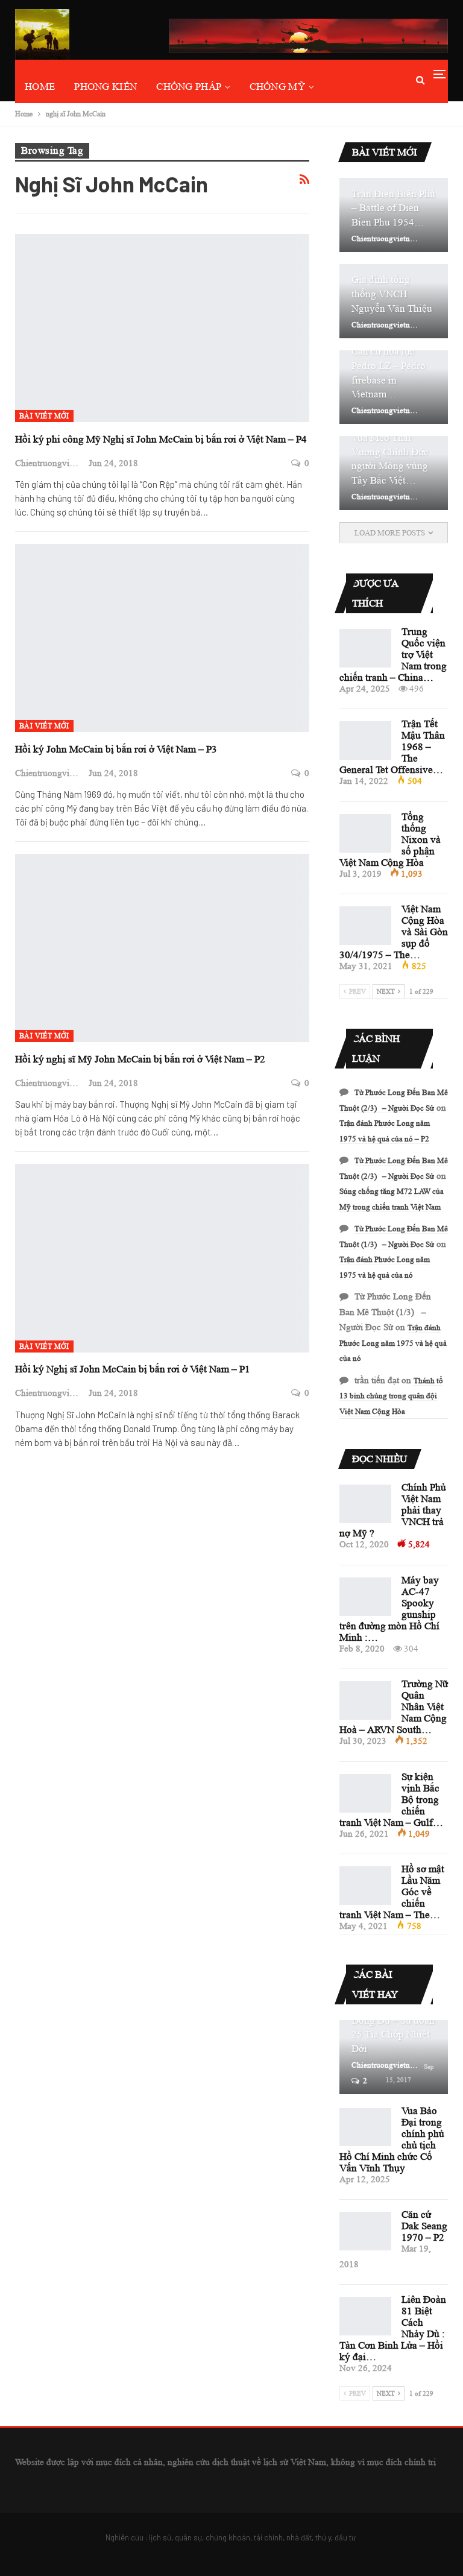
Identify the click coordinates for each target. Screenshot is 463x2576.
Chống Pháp (189, 87)
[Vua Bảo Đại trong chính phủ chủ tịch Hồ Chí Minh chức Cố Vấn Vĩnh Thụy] (365, 2127)
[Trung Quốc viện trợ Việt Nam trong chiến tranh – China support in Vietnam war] (365, 648)
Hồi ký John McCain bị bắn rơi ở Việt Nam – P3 (116, 749)
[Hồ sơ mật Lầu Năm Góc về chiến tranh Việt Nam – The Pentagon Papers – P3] (365, 1886)
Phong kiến (106, 87)
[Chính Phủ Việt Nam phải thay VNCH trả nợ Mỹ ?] (365, 1504)
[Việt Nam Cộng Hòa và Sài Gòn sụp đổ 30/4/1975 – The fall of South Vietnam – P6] (365, 926)
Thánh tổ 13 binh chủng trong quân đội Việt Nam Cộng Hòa (391, 1396)
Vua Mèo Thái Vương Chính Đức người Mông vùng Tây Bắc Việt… (390, 459)
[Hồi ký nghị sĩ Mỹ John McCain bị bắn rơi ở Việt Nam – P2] (162, 948)
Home (40, 87)
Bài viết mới (44, 416)
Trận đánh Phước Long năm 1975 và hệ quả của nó (393, 1343)
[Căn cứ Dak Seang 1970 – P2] (365, 2231)
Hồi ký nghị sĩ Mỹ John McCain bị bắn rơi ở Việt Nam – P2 (140, 1059)
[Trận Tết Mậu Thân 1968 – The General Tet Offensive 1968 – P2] (365, 740)
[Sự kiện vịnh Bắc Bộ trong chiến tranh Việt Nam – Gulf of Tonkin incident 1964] (365, 1793)
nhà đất (299, 2537)
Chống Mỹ (277, 87)
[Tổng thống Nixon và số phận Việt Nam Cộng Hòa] (365, 833)
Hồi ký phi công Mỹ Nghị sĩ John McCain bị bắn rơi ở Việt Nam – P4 (161, 439)
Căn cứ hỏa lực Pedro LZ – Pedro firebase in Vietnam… (389, 373)
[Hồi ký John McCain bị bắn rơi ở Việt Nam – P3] (162, 638)
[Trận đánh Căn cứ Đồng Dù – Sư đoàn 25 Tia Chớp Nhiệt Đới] (394, 2057)
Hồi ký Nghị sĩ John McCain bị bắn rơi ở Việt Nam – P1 (133, 1369)
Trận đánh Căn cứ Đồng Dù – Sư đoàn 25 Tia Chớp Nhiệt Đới (393, 2027)
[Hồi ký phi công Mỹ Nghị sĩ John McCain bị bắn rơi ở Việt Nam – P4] (162, 328)
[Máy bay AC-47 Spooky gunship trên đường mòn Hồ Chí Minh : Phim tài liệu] (365, 1597)
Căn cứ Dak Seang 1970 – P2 (424, 2226)
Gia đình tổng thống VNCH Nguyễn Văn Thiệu (392, 294)
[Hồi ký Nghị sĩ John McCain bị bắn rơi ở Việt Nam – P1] (162, 1258)
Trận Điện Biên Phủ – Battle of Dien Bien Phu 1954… (393, 208)
